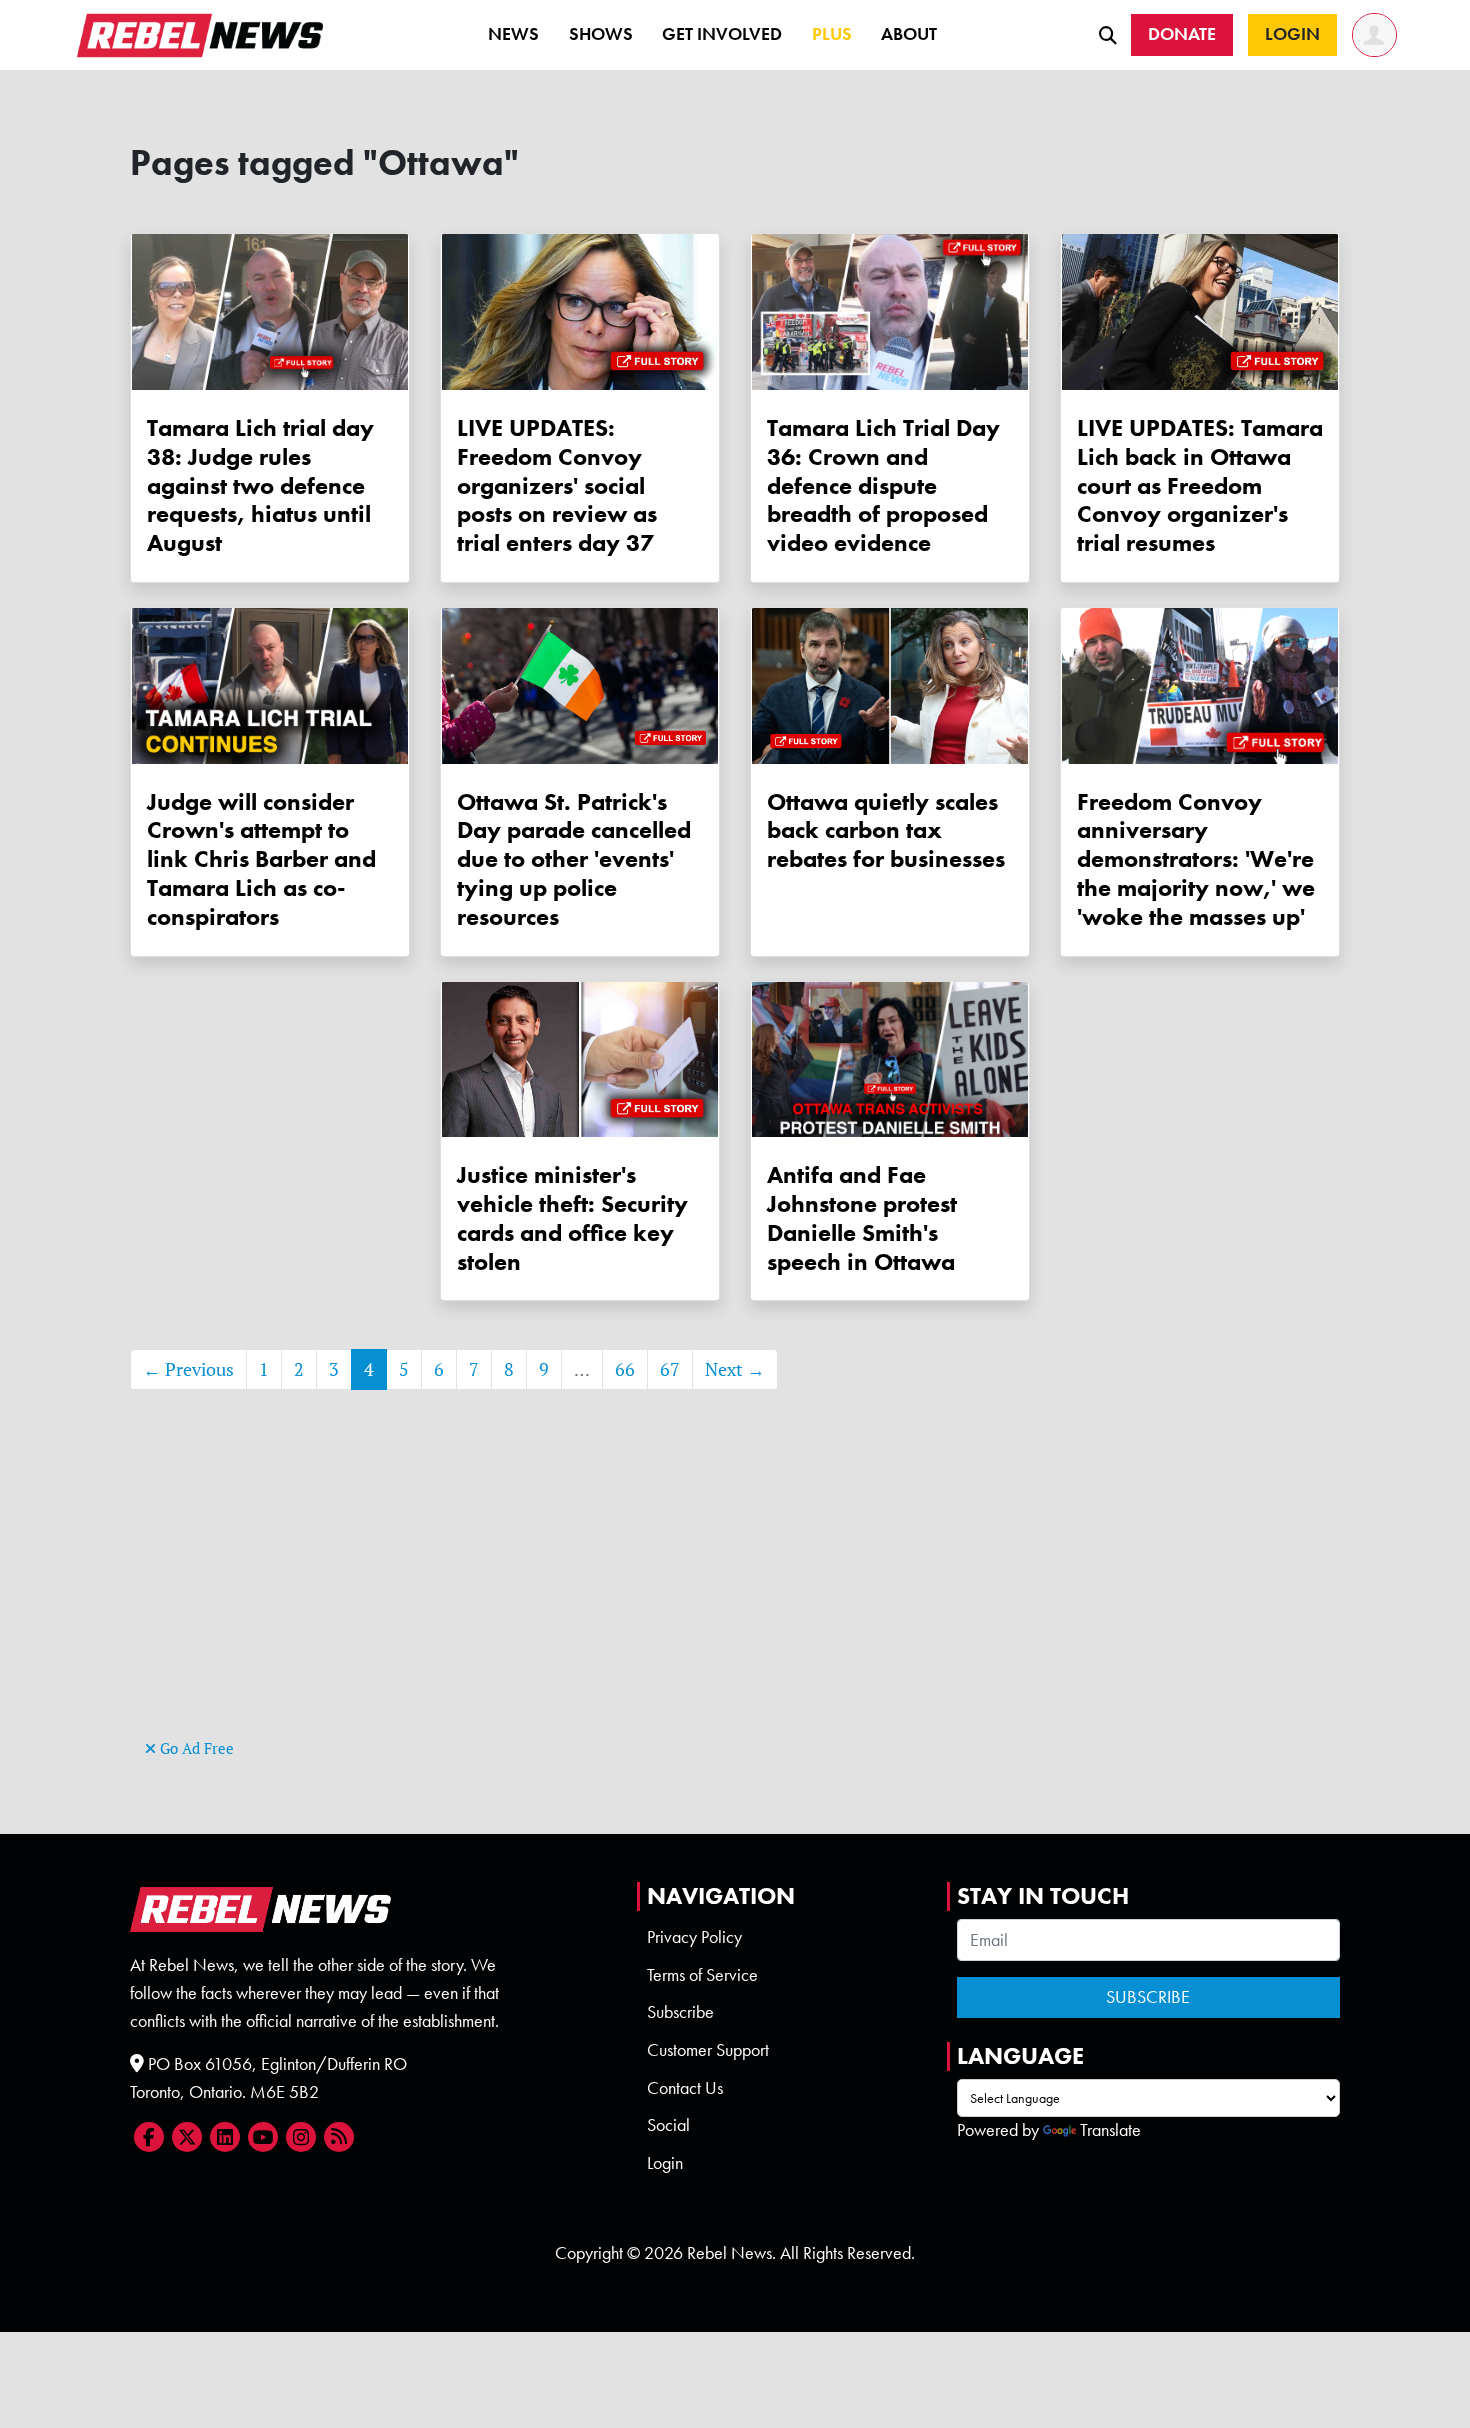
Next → (735, 1369)
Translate (1110, 2130)
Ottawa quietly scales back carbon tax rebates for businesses (886, 830)
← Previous (188, 1369)
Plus (832, 34)
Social (668, 2125)
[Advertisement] (735, 1594)
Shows (601, 34)
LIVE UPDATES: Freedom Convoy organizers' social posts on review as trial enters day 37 (557, 485)
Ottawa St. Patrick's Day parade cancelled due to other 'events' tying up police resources (574, 859)
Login (665, 2163)
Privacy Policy (694, 1937)
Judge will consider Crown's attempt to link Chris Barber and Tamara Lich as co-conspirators (261, 859)
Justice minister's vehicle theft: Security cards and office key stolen (572, 1217)
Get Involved (722, 34)
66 (625, 1369)
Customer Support (708, 2050)
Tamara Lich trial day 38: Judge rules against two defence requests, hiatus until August (260, 485)
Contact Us (685, 2088)
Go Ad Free (195, 1748)
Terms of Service (702, 1975)
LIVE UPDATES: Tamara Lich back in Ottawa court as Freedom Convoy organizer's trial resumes (1200, 485)
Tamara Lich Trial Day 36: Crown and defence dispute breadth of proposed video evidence (883, 485)
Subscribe (680, 2012)
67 (670, 1369)
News (513, 34)
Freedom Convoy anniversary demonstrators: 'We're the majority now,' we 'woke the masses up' (1196, 859)
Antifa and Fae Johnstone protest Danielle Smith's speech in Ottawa (862, 1217)
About (909, 34)
